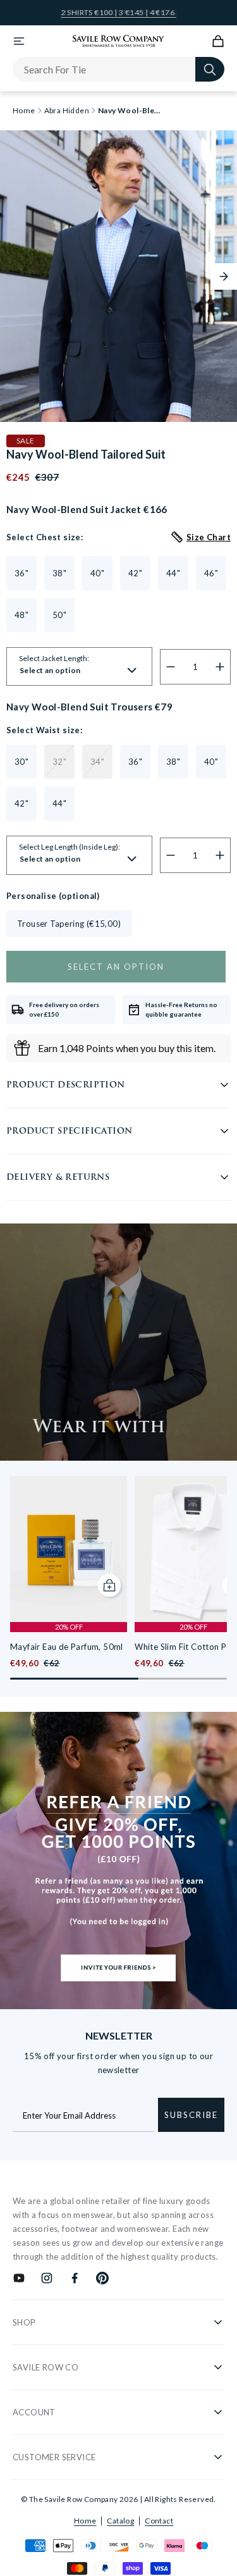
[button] (224, 276)
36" (21, 573)
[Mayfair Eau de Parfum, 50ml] (69, 1549)
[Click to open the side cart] (218, 41)
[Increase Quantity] (220, 667)
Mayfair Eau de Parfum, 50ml (67, 1647)
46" (211, 573)
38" (59, 573)
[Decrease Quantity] (171, 667)
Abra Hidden (67, 111)
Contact (159, 2521)
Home (85, 2521)
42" (135, 573)
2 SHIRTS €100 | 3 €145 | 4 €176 (119, 13)
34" (97, 762)
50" (59, 615)
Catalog (120, 2521)
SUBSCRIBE (191, 2115)
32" (59, 762)
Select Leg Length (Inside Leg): (70, 847)
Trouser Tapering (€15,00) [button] (69, 924)
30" (21, 762)
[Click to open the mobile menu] (19, 41)
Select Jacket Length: (54, 659)
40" (97, 573)
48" (21, 615)
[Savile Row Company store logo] (118, 41)
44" (173, 573)
